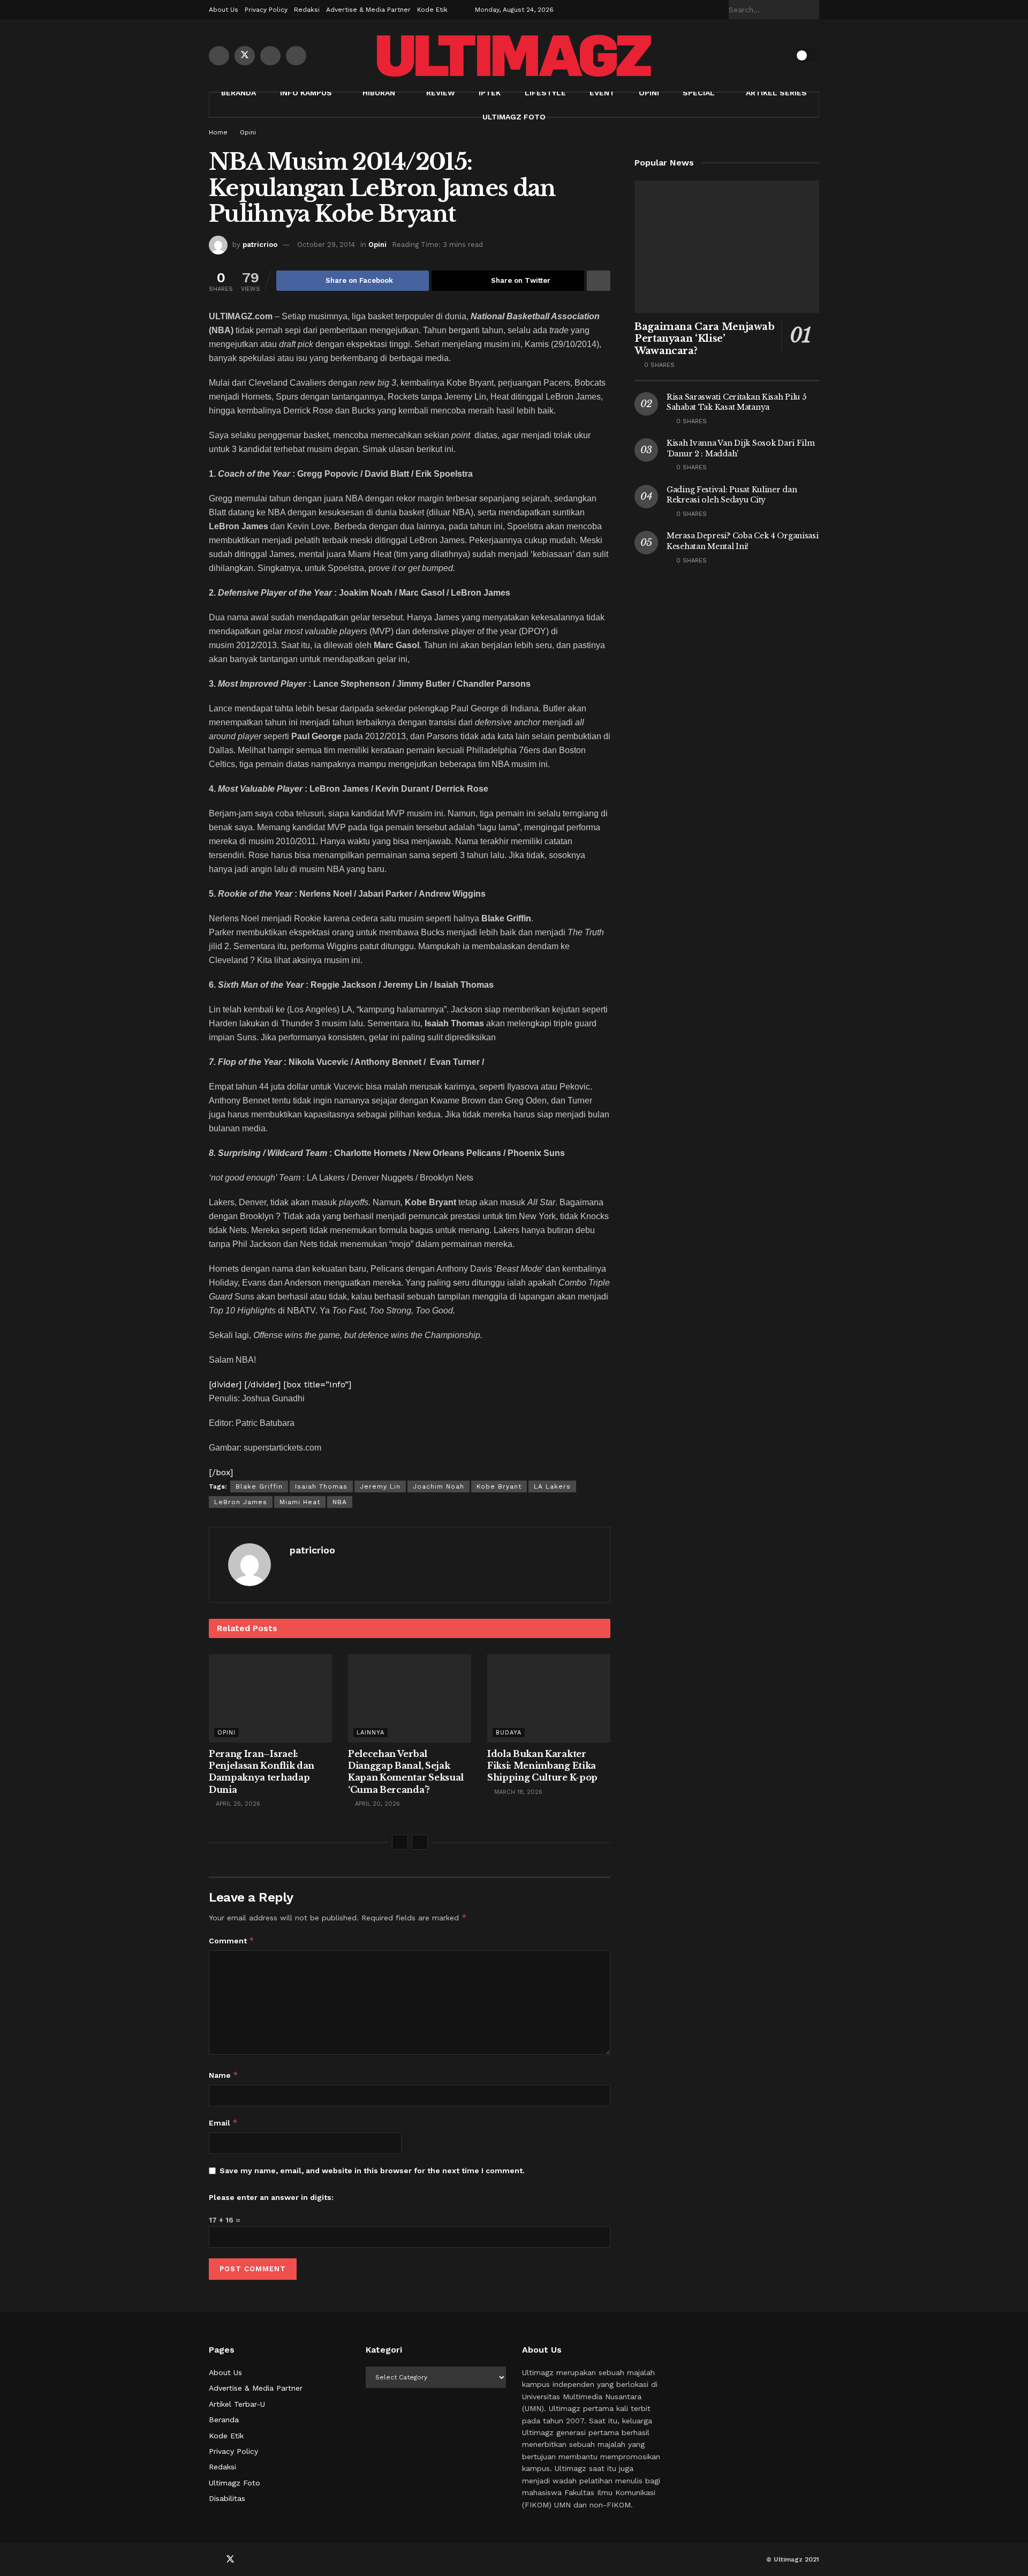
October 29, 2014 (326, 245)
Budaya (509, 1733)
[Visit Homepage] (514, 56)
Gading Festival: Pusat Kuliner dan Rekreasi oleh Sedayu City (732, 495)
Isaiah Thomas (321, 1486)
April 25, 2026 (237, 1804)
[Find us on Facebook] (219, 56)
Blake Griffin (259, 1486)
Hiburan (379, 93)
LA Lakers (552, 1486)
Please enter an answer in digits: (271, 2197)
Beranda (239, 93)
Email (223, 2123)
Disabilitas (227, 2498)
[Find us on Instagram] (296, 56)
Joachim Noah (439, 1486)
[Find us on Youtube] (270, 56)
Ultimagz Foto (514, 117)
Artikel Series (776, 93)
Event (602, 93)
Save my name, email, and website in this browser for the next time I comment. (372, 2171)
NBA (340, 1502)
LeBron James (241, 1502)
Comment (232, 1940)
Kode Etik (432, 10)
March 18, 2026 (517, 1792)
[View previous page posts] (400, 1842)
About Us (224, 10)
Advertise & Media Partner (368, 10)
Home (218, 132)
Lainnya (371, 1733)
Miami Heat (300, 1502)
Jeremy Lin (380, 1486)
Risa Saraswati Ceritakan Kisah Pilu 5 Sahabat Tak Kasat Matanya (736, 402)
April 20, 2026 (376, 1804)
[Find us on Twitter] (245, 56)
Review (441, 93)
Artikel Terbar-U (237, 2404)
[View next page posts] (420, 1842)
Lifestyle (545, 93)
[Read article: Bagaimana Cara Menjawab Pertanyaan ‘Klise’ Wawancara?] (727, 247)
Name (224, 2075)
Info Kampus (306, 93)
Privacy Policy (266, 10)
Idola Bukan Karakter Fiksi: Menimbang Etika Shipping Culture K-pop (542, 1766)
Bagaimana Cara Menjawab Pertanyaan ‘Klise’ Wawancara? (705, 339)
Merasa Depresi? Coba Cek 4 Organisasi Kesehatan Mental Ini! (743, 541)
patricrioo (260, 245)
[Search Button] (813, 10)
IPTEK (490, 93)
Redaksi (307, 10)
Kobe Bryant (499, 1486)
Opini (649, 93)
